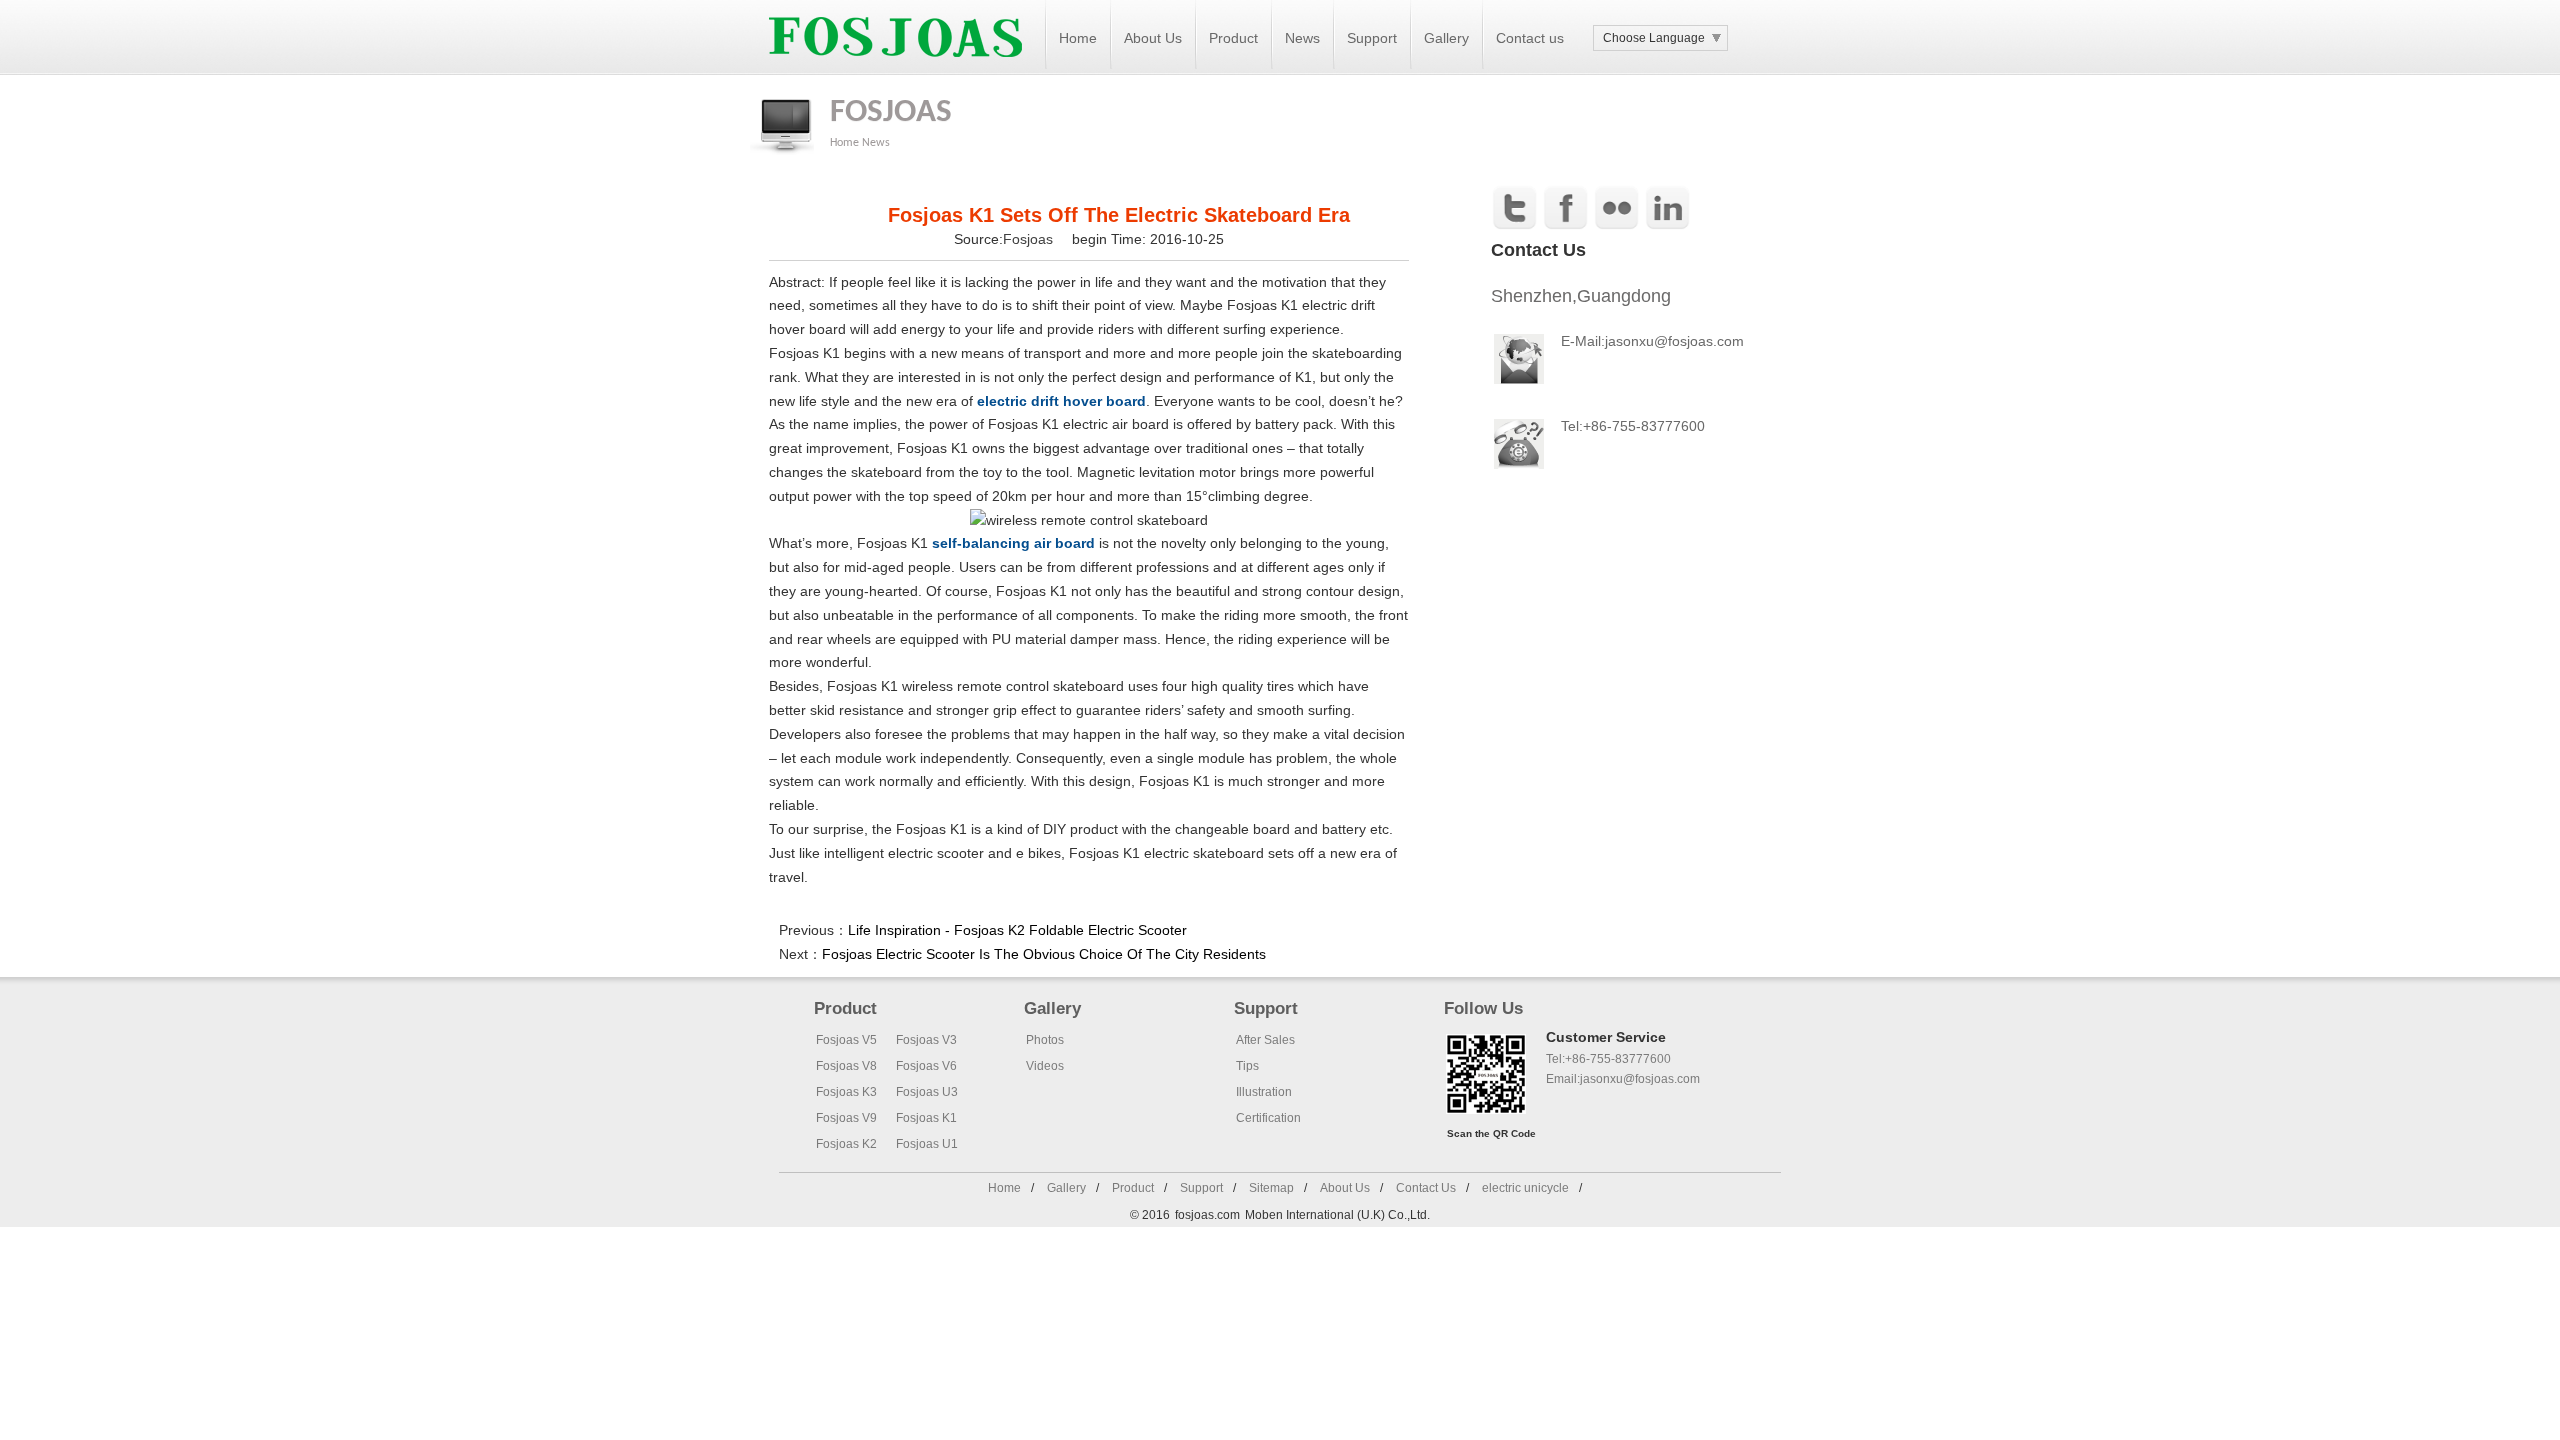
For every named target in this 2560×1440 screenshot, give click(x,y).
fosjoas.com (1207, 1215)
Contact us (1530, 38)
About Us (1153, 38)
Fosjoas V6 (926, 1066)
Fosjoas (1030, 239)
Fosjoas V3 (926, 1040)
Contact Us (1426, 1188)
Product (1233, 38)
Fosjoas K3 (846, 1092)
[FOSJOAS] (895, 71)
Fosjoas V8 (846, 1066)
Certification (1268, 1118)
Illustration (1264, 1092)
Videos (1045, 1066)
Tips (1247, 1066)
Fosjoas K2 (846, 1144)
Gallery (1446, 38)
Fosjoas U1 (927, 1144)
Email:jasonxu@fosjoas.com (1623, 1079)
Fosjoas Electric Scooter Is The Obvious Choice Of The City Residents (1044, 954)
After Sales (1265, 1040)
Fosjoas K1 (926, 1118)
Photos (1045, 1040)
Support (1372, 38)
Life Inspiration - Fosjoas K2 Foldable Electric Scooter (1017, 930)
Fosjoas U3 (927, 1092)
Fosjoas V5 (846, 1040)
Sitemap (1271, 1188)
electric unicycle (1525, 1188)
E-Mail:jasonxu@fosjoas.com (1652, 341)
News (1302, 38)
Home (1078, 38)
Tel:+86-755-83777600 (1608, 1059)
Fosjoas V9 (846, 1118)
